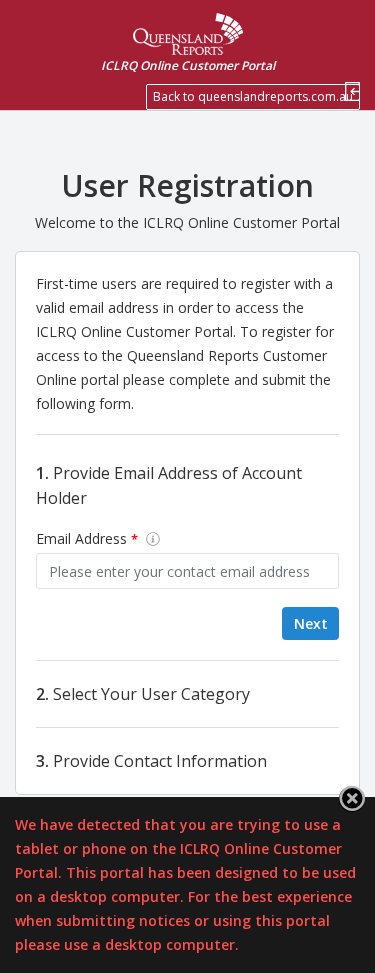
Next (311, 623)
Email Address (87, 539)
